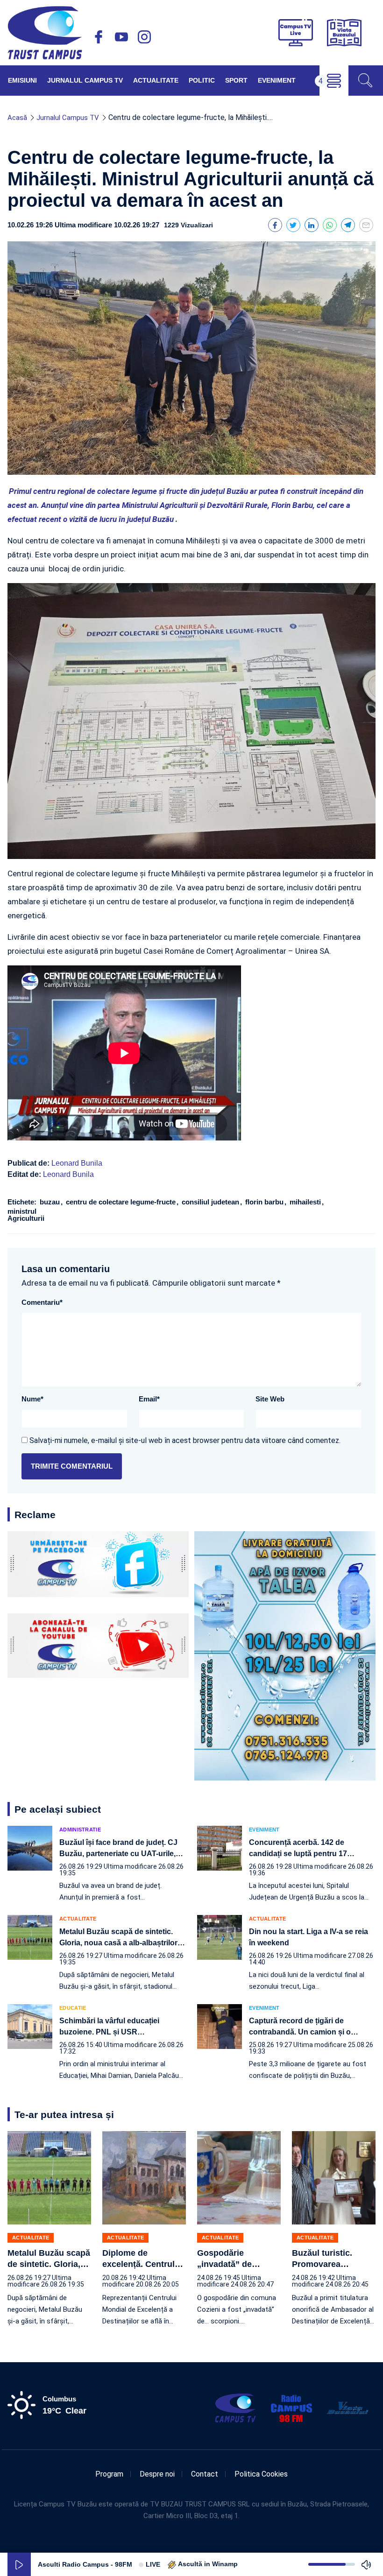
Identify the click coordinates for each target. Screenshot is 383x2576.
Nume (32, 1399)
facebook (99, 37)
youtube (121, 37)
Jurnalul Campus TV (85, 80)
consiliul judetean (211, 1202)
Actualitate (156, 80)
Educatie (73, 2008)
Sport (236, 80)
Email (149, 1399)
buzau (51, 1202)
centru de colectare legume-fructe (122, 1202)
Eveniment (277, 80)
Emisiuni (22, 80)
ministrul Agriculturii (26, 1215)
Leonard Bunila (77, 1163)
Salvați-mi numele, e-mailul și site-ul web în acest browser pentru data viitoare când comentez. (185, 1440)
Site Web (270, 1399)
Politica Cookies (261, 2474)
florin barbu (265, 1202)
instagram (144, 37)
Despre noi (157, 2474)
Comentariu (42, 1302)
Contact (205, 2474)
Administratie (80, 1830)
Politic (202, 80)
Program (109, 2474)
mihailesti (306, 1202)
